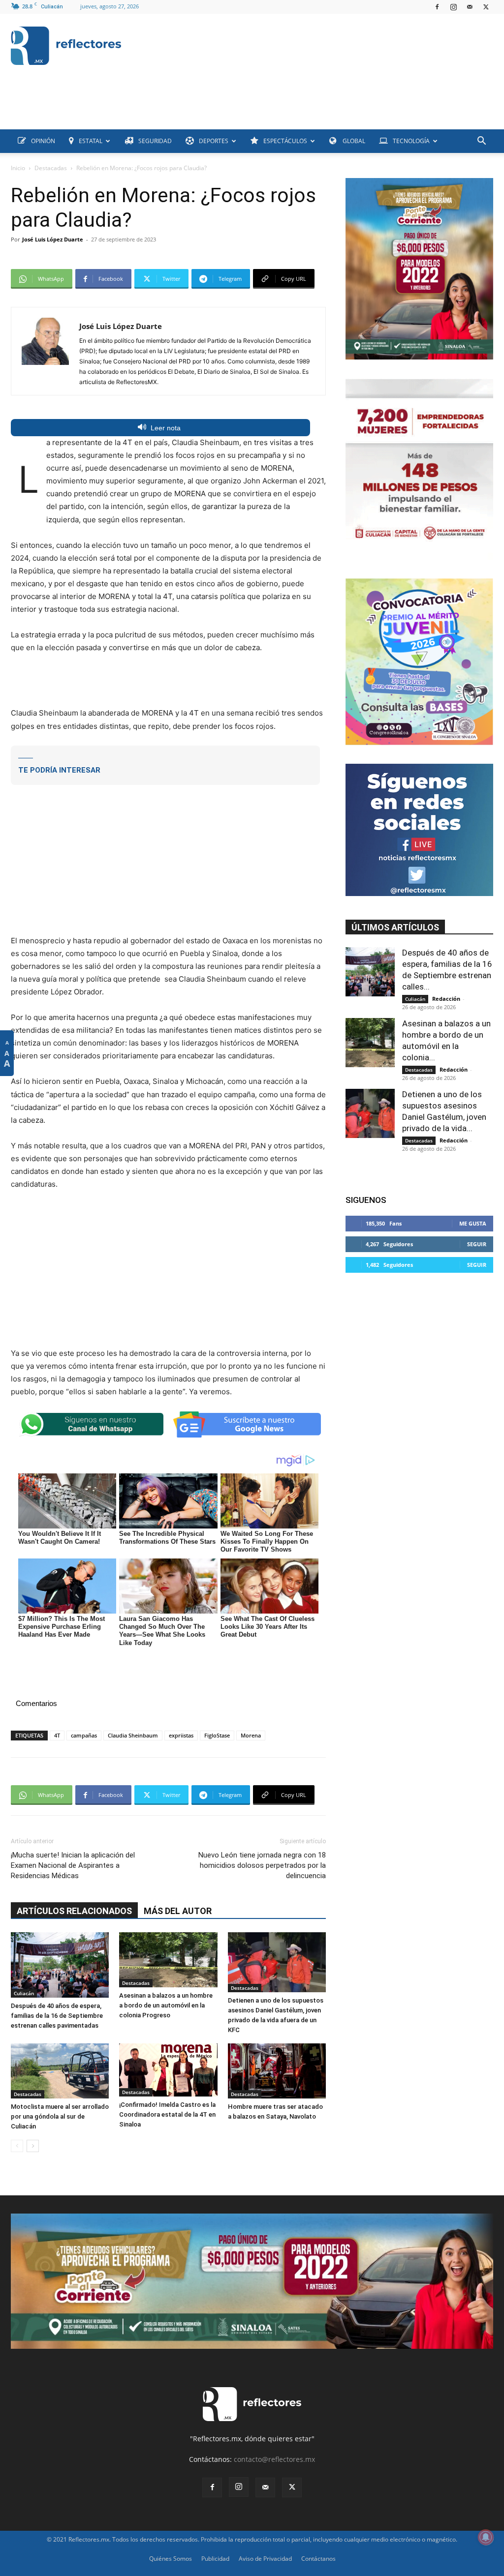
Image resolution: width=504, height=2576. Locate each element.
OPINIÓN (43, 141)
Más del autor (178, 1911)
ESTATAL (91, 141)
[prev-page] (17, 2146)
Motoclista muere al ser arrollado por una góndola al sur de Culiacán (60, 2116)
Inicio (18, 168)
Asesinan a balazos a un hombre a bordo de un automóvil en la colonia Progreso (166, 2005)
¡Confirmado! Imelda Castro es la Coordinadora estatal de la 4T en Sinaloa (167, 2114)
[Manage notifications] (486, 2537)
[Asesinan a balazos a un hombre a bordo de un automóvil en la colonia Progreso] (168, 1960)
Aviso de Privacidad (265, 2559)
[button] (481, 142)
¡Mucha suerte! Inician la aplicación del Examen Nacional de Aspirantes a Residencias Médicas (73, 1865)
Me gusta (473, 1223)
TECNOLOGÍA (411, 141)
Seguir (477, 1244)
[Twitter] (486, 7)
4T (57, 1735)
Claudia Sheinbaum (133, 1735)
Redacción (446, 999)
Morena (251, 1735)
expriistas (181, 1735)
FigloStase (217, 1735)
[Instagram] (453, 7)
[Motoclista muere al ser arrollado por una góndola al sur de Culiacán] (60, 2071)
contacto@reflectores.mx (274, 2459)
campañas (84, 1735)
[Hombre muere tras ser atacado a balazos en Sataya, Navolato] (277, 2071)
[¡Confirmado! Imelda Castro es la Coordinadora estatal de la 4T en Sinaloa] (168, 2070)
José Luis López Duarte (53, 239)
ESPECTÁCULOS (285, 141)
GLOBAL (353, 141)
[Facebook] (437, 7)
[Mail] (470, 7)
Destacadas (51, 168)
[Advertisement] (190, 107)
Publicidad (215, 2559)
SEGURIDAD (155, 141)
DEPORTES (214, 141)
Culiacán (24, 1993)
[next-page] (33, 2146)
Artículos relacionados (74, 1911)
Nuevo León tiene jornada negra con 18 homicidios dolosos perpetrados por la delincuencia (262, 1865)
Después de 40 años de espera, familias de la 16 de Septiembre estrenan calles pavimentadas (57, 2016)
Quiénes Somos (171, 2559)
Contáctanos (318, 2559)
